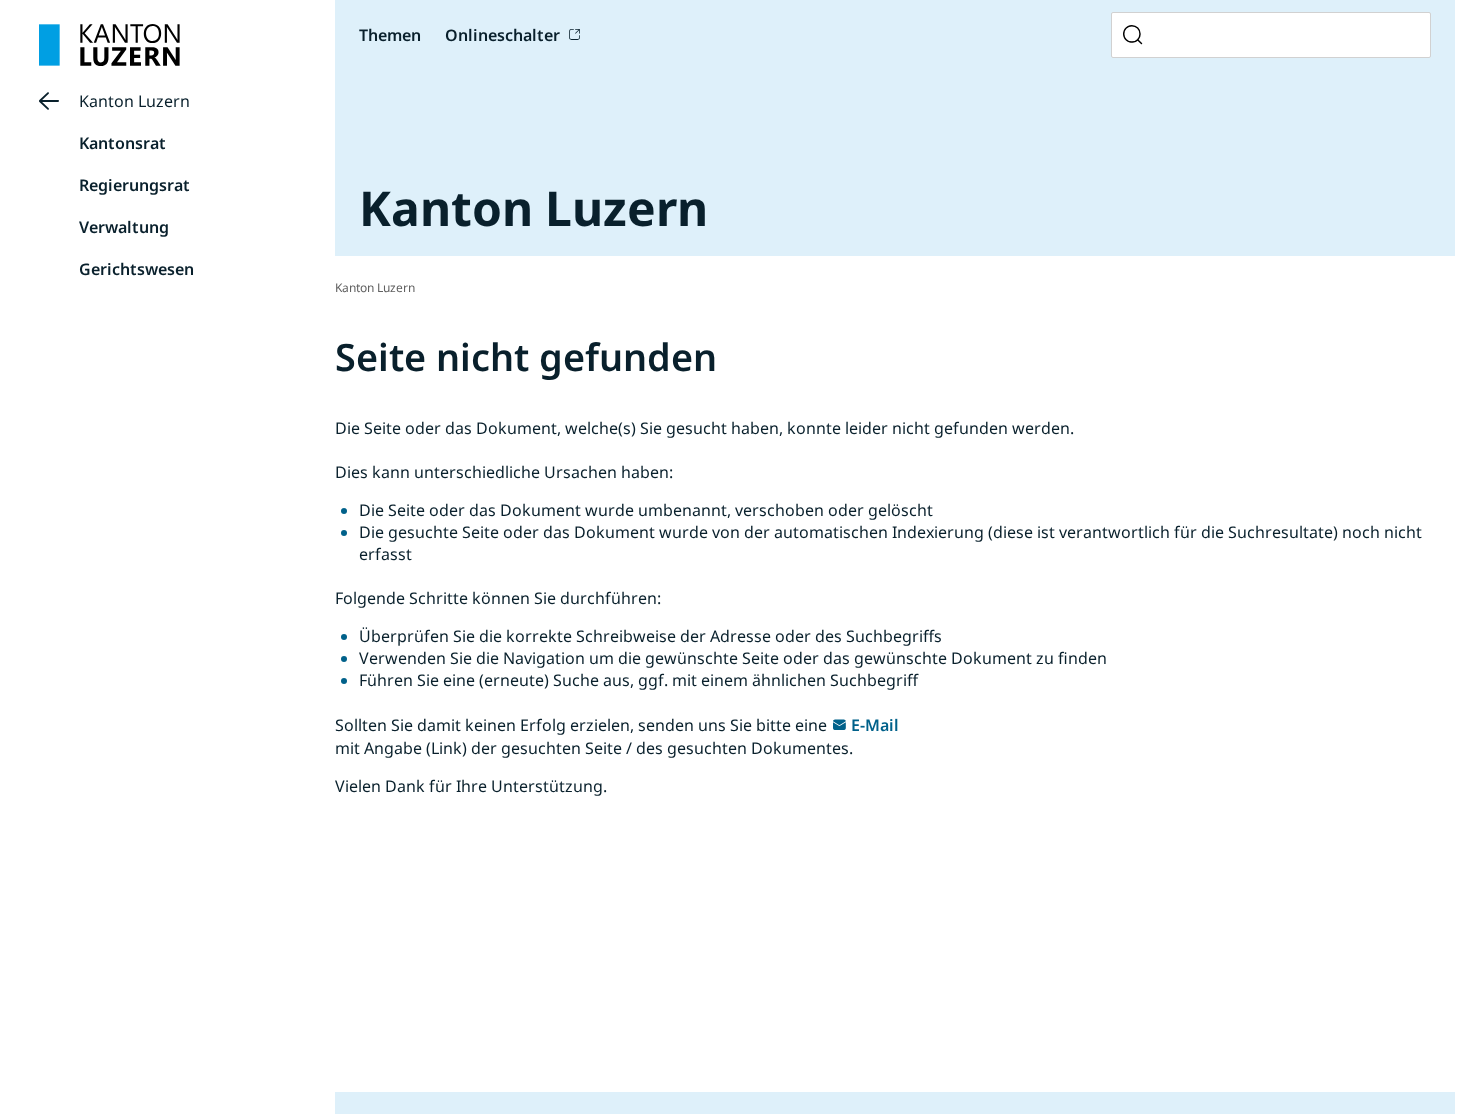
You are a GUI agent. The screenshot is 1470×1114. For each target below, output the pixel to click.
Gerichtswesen (136, 269)
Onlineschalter (502, 35)
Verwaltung (124, 227)
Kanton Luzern (134, 101)
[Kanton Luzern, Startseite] (109, 45)
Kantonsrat (122, 143)
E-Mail (875, 725)
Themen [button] (390, 35)
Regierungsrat (134, 185)
